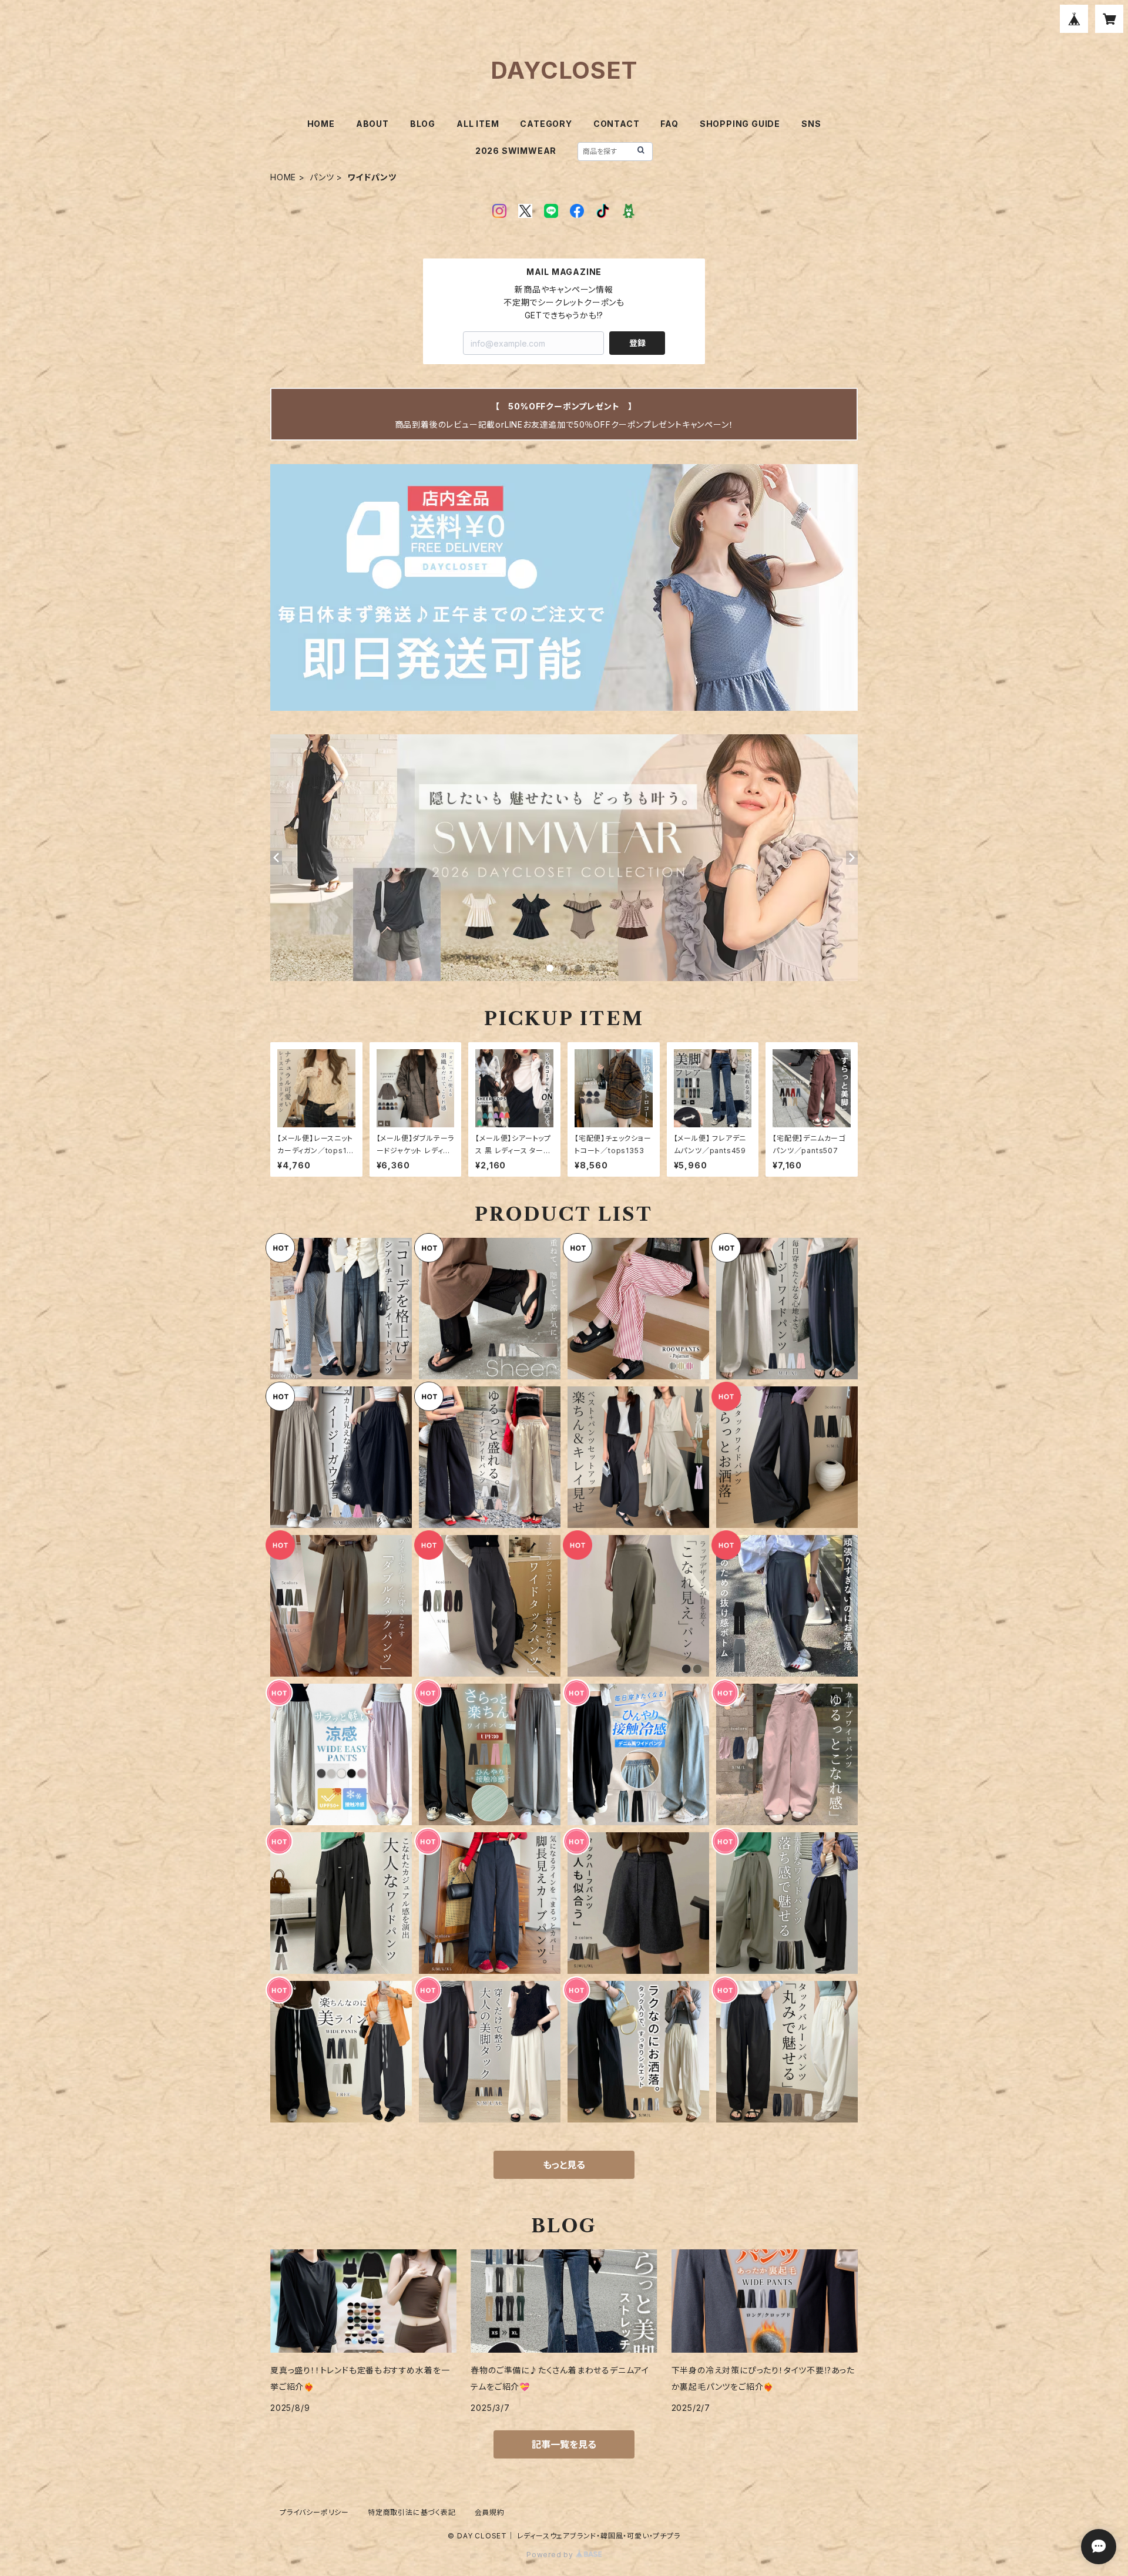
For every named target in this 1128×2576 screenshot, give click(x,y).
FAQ (669, 124)
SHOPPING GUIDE (740, 124)
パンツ (322, 177)
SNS (811, 124)
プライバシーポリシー (314, 2512)
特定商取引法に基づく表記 (412, 2512)
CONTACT (617, 124)
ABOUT (372, 124)
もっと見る (564, 2165)
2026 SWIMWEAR (516, 151)
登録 (637, 343)
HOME (321, 124)
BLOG (423, 124)
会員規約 (490, 2512)
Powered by (551, 2555)
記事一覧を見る (564, 2444)
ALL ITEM (478, 124)
